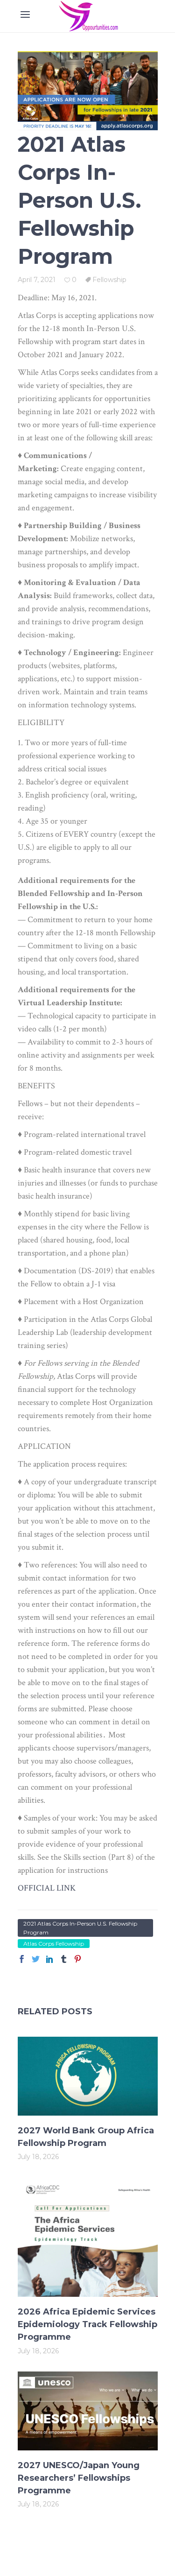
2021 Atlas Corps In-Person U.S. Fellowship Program (80, 1928)
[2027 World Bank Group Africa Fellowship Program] (88, 2076)
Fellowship (109, 280)
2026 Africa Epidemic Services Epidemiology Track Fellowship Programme (87, 2324)
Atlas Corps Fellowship (54, 1944)
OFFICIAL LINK (47, 1888)
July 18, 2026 (38, 2157)
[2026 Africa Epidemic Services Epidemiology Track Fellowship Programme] (88, 2237)
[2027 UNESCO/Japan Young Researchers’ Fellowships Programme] (88, 2411)
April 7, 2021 (37, 280)
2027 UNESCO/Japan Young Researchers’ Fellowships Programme (79, 2478)
